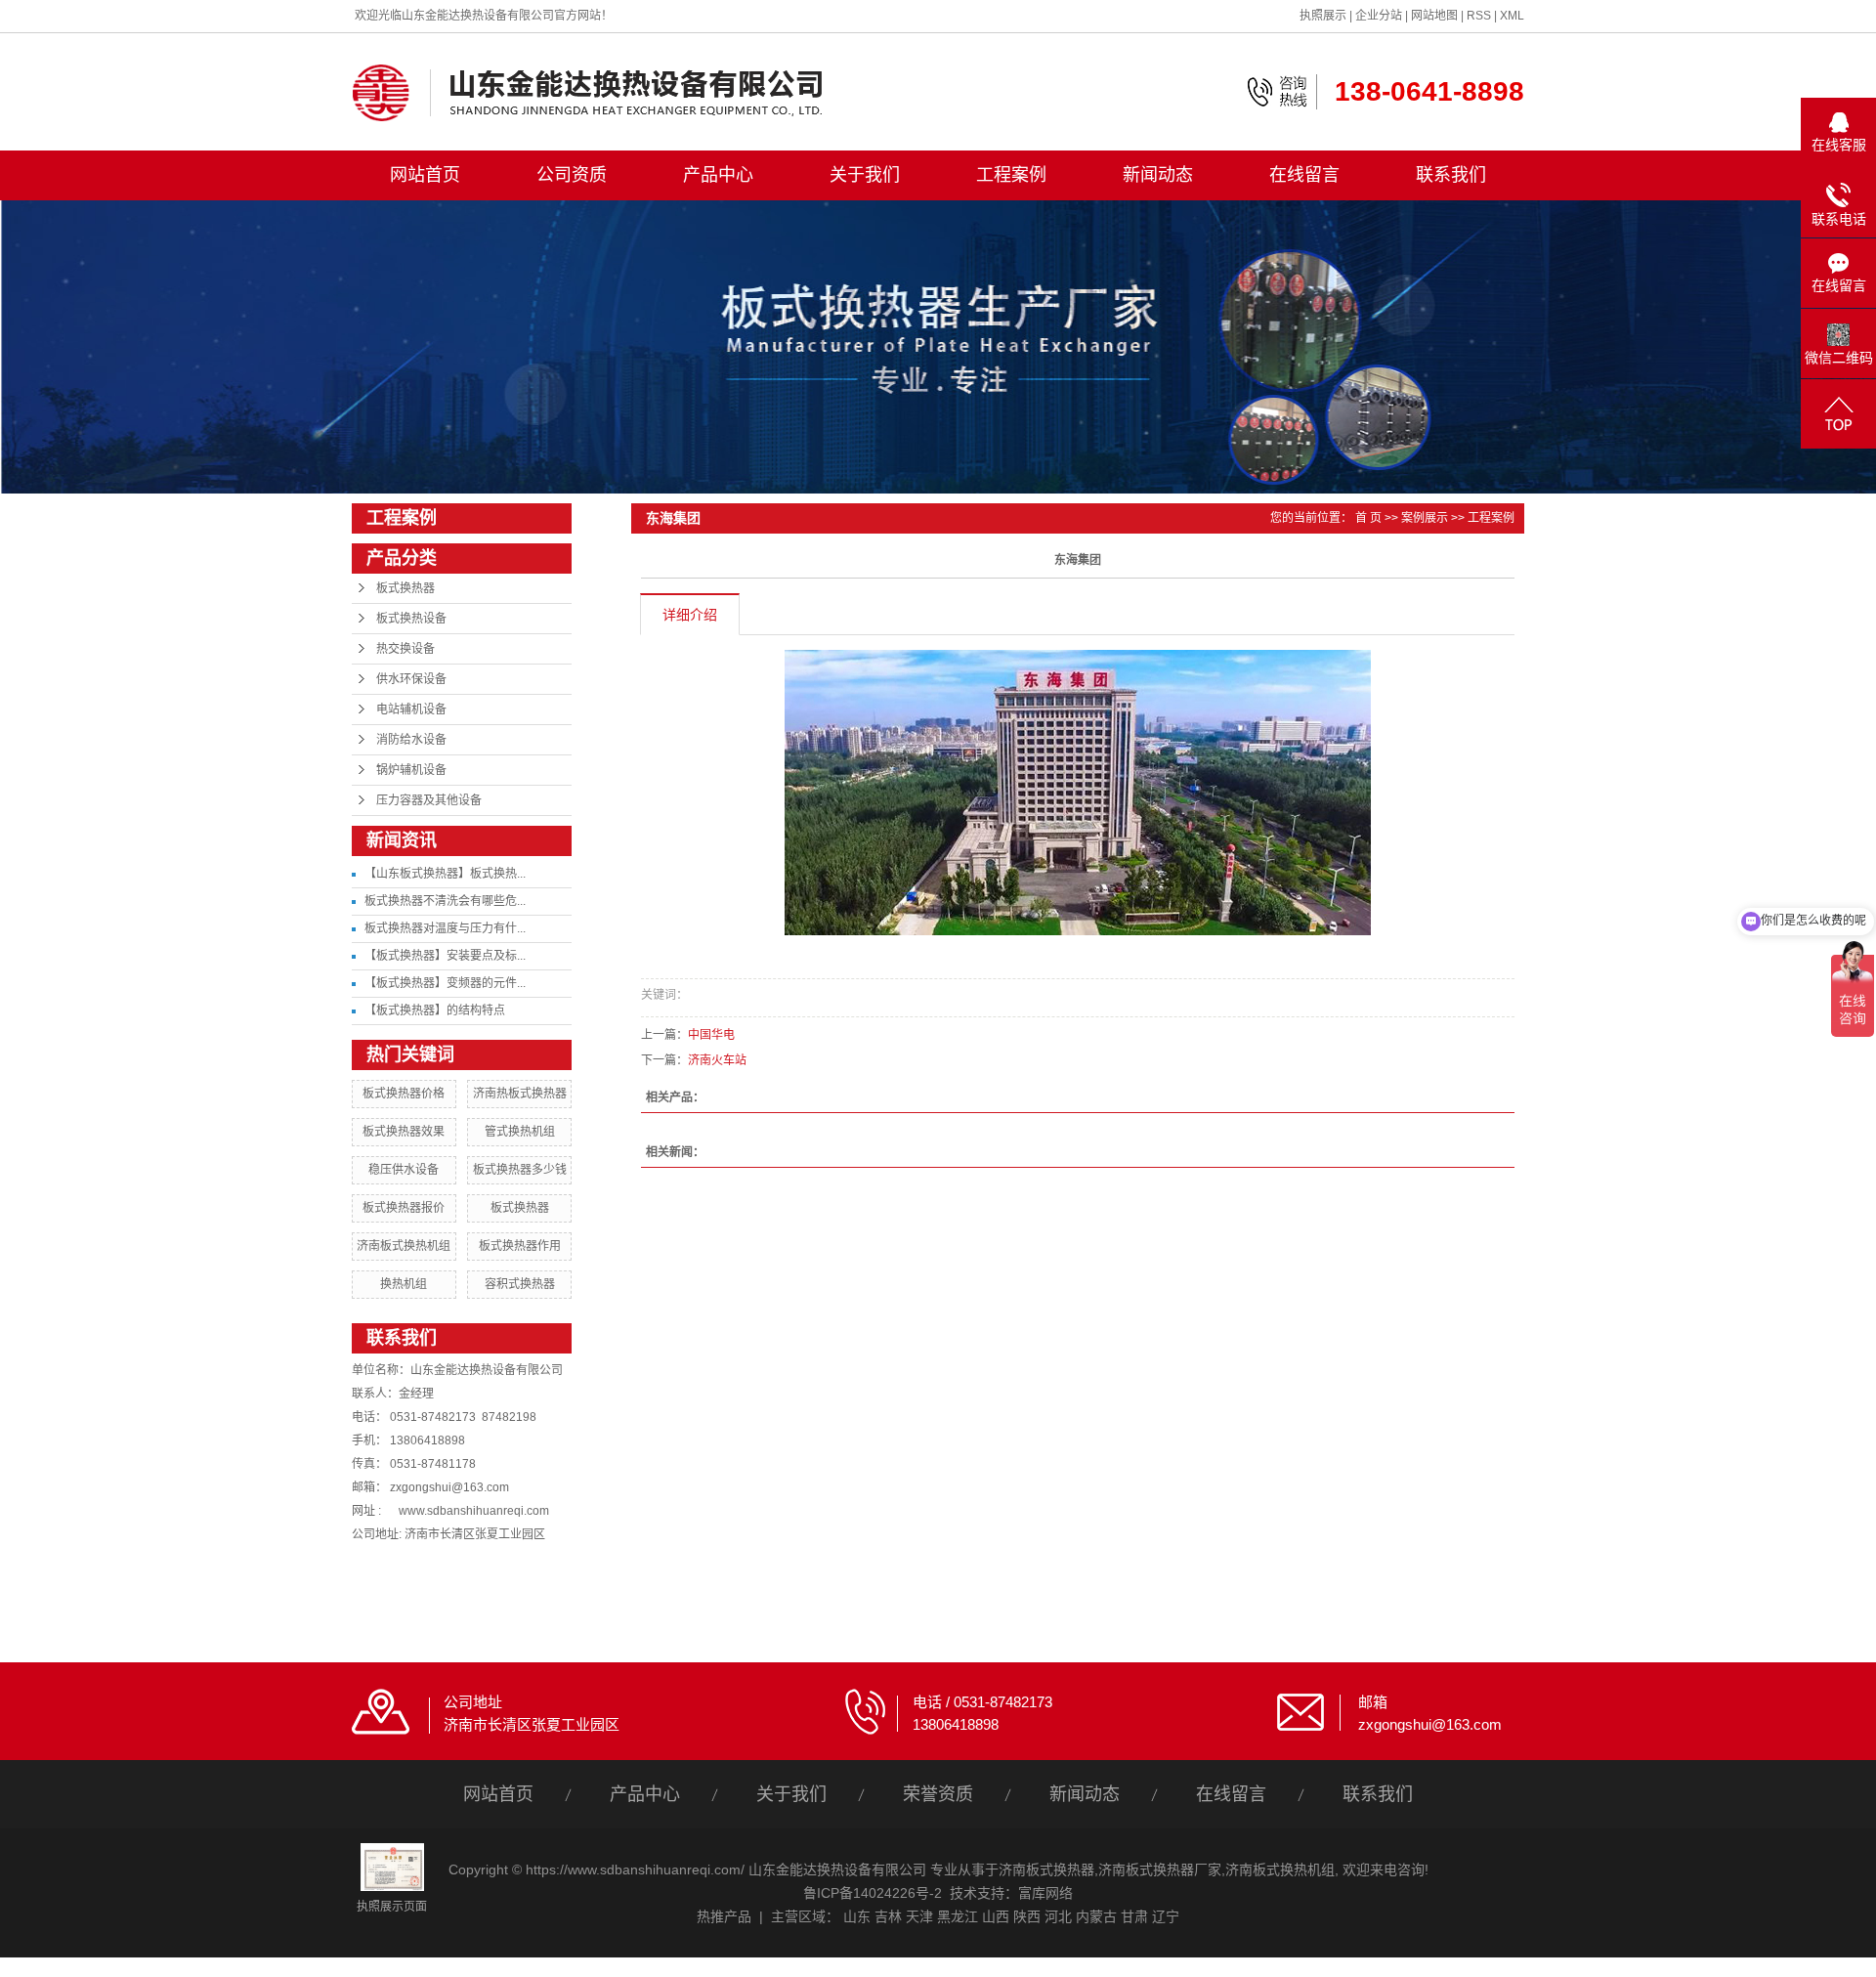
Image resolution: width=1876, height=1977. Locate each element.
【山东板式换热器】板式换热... (445, 874)
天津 (919, 1916)
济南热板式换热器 (520, 1094)
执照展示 (1323, 16)
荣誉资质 (938, 1794)
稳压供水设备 (404, 1170)
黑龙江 (958, 1916)
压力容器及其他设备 (429, 800)
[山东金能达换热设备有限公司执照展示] (392, 1866)
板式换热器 (405, 588)
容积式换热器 (520, 1284)
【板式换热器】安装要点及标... (445, 956)
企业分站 (1379, 16)
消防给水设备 (411, 740)
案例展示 (1425, 518)
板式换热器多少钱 (520, 1170)
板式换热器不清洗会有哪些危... (445, 901)
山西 (996, 1916)
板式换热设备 (411, 619)
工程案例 (1011, 175)
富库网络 (1045, 1893)
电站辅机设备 (411, 709)
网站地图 (1434, 16)
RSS (1479, 16)
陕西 (1027, 1916)
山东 (857, 1916)
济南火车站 (717, 1060)
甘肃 (1134, 1916)
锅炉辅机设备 (411, 770)
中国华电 (711, 1035)
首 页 (1368, 518)
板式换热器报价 (404, 1208)
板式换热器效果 (404, 1132)
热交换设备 (405, 649)
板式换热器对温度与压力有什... (445, 928)
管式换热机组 (520, 1132)
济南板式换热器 (1046, 1870)
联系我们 (1451, 175)
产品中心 (718, 175)
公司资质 (572, 175)
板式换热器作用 (520, 1246)
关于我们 (865, 175)
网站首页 (425, 175)
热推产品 (724, 1916)
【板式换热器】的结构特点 (435, 1010)
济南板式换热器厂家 (1160, 1870)
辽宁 (1166, 1916)
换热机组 (404, 1284)
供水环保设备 (411, 679)
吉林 (888, 1916)
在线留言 (1304, 175)
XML (1512, 16)
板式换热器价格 (404, 1094)
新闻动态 (1158, 175)
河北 (1058, 1916)
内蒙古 (1096, 1916)
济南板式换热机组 (404, 1246)
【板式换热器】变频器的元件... (445, 983)
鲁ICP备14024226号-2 (873, 1893)
